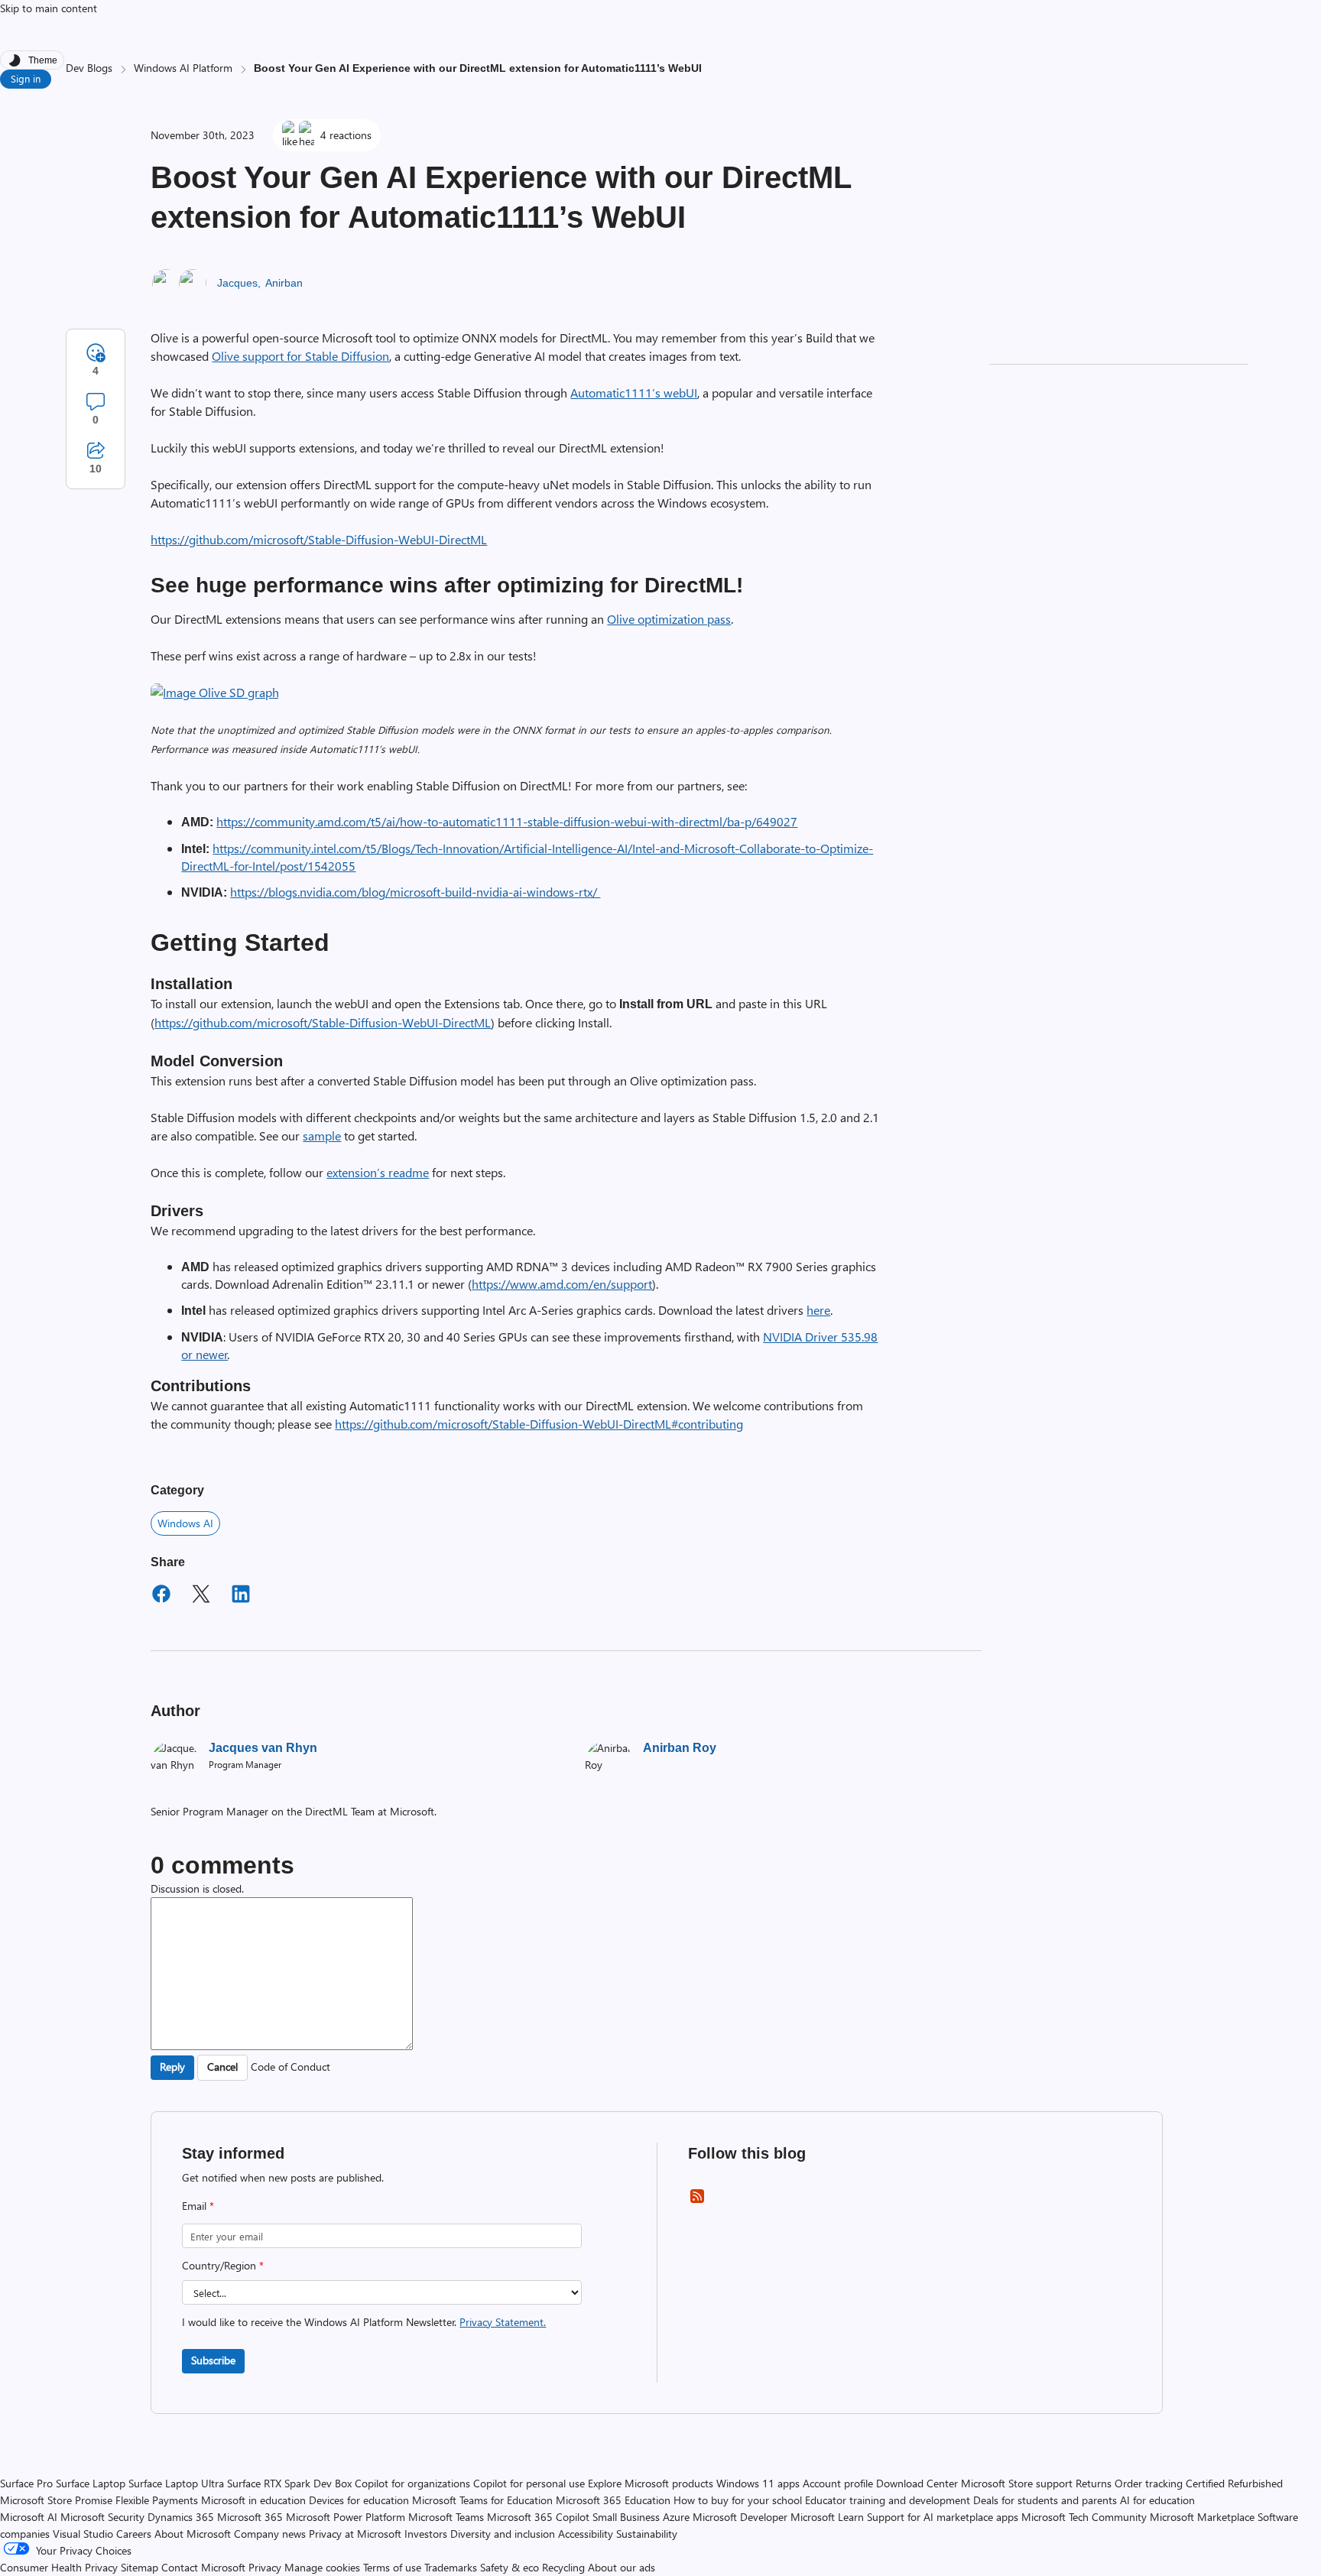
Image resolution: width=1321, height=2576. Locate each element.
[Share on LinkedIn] (241, 1596)
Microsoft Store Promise (56, 2500)
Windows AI (185, 1523)
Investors (426, 2534)
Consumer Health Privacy (59, 2567)
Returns (1094, 2483)
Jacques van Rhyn (263, 1748)
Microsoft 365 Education (613, 2500)
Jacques (237, 283)
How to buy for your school (738, 2500)
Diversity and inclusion (503, 2534)
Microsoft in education (253, 2500)
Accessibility (586, 2534)
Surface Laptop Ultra (176, 2483)
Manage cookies (322, 2567)
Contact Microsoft (203, 2567)
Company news (270, 2534)
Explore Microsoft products (651, 2483)
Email (198, 2206)
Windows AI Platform (183, 68)
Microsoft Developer (740, 2517)
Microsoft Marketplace (1202, 2517)
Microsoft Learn (827, 2517)
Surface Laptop (91, 2483)
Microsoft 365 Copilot (538, 2517)
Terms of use (392, 2567)
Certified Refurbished (1234, 2483)
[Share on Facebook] (161, 1596)
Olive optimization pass (669, 619)
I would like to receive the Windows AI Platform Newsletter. (364, 2322)
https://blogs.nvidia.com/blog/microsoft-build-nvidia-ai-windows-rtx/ (415, 892)
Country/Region (223, 2265)
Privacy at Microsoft (355, 2534)
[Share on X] (201, 1596)
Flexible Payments (157, 2500)
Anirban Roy (680, 1748)
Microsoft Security (102, 2517)
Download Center (917, 2483)
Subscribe (213, 2360)
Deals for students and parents (1045, 2500)
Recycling (563, 2567)
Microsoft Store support (1017, 2483)
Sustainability (647, 2534)
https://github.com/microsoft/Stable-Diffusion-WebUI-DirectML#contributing (539, 1424)
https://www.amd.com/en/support (562, 1284)
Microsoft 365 (250, 2517)
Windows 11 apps (758, 2483)
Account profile (838, 2483)
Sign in (26, 78)
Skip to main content (49, 8)
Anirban (284, 283)
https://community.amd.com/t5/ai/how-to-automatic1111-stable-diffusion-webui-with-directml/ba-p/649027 (507, 821)
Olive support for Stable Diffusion (300, 356)
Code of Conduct (290, 2067)
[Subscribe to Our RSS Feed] (697, 2201)
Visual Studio (83, 2534)
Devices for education (359, 2500)
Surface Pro (26, 2483)
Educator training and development (888, 2500)
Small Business (626, 2517)
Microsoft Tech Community (1084, 2517)
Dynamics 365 (181, 2517)
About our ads (622, 2567)
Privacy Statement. (503, 2322)
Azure (676, 2517)
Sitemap (140, 2567)
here (818, 1310)
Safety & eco (510, 2567)
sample (322, 1136)
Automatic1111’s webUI (634, 393)
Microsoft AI (29, 2517)
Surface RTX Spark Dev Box (289, 2483)
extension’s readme (378, 1172)
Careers (134, 2534)
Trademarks (451, 2567)
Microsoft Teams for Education (482, 2500)
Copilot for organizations (412, 2483)
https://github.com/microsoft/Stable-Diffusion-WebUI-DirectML (319, 539)
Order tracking (1149, 2483)
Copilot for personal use (529, 2483)
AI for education (1157, 2500)
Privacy (266, 2567)
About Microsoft (193, 2534)
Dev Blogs (89, 68)
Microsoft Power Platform (346, 2517)
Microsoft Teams (446, 2517)
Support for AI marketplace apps (943, 2517)
